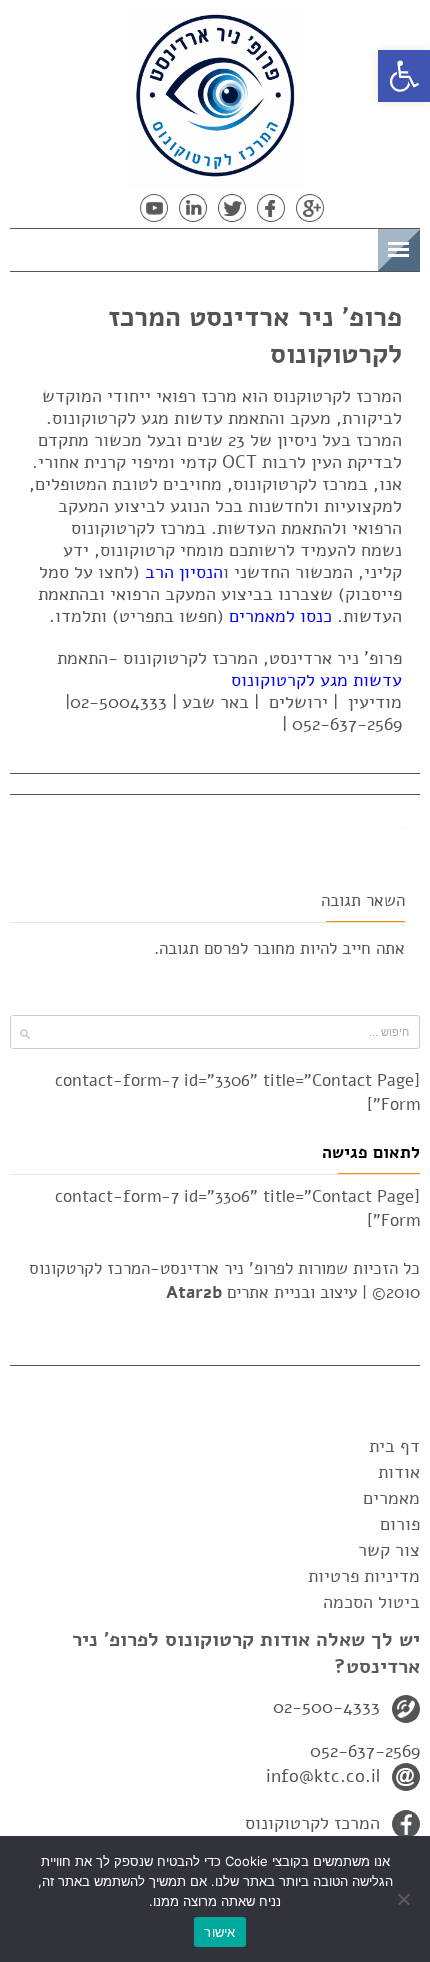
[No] (405, 1899)
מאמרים (391, 1498)
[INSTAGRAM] (115, 208)
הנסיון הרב (184, 572)
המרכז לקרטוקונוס (312, 1823)
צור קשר (389, 1550)
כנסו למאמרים (280, 616)
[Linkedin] (193, 208)
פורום (400, 1524)
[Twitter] (232, 208)
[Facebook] (271, 208)
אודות (399, 1472)
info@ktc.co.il (323, 1776)
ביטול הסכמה (371, 1602)
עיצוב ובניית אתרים (261, 1292)
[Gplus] (310, 208)
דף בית (394, 1446)
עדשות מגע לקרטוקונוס (316, 680)
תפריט (346, 246)
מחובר (274, 948)
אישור (219, 1932)
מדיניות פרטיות (364, 1576)
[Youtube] (154, 208)
